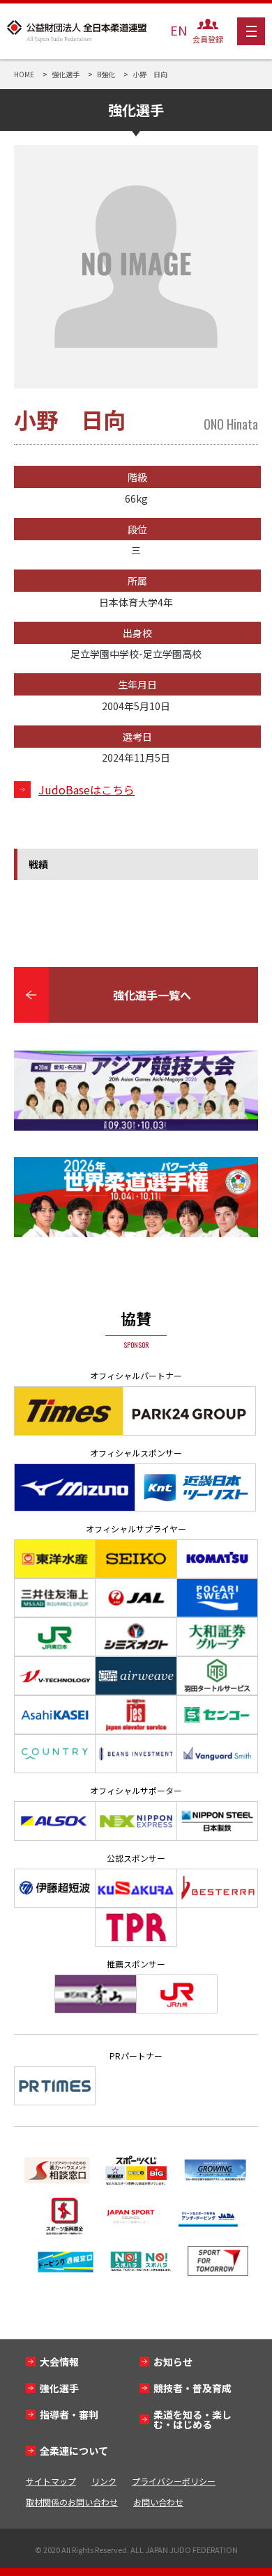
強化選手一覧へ (152, 995)
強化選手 (59, 2388)
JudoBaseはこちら (86, 790)
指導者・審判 (69, 2414)
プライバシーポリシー (174, 2481)
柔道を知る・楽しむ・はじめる (192, 2419)
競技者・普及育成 (192, 2388)
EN (179, 30)
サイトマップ (51, 2481)
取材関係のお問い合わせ (72, 2502)
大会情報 (59, 2362)
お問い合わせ (158, 2502)
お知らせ (173, 2362)
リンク (104, 2481)
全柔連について (74, 2451)
